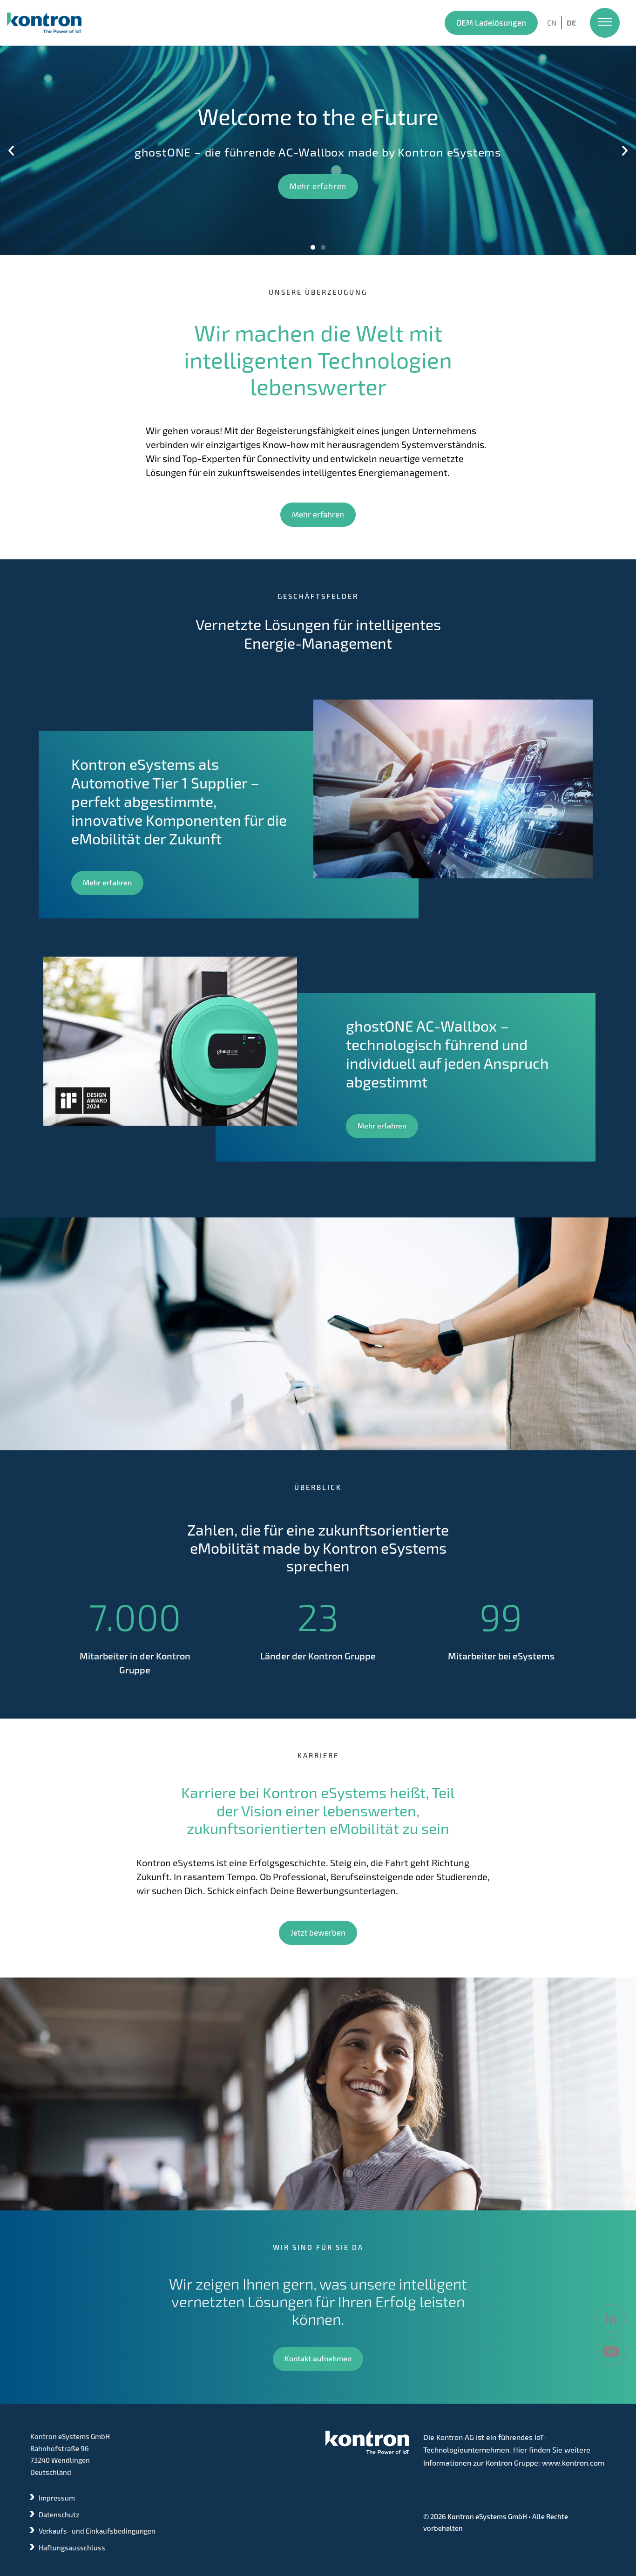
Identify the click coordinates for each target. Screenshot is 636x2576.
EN (552, 23)
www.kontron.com (573, 2463)
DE (571, 23)
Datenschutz (59, 2515)
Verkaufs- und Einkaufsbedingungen (97, 2531)
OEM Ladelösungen (491, 22)
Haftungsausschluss (72, 2548)
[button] (11, 150)
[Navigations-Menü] (605, 23)
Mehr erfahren (177, 186)
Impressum (57, 2498)
